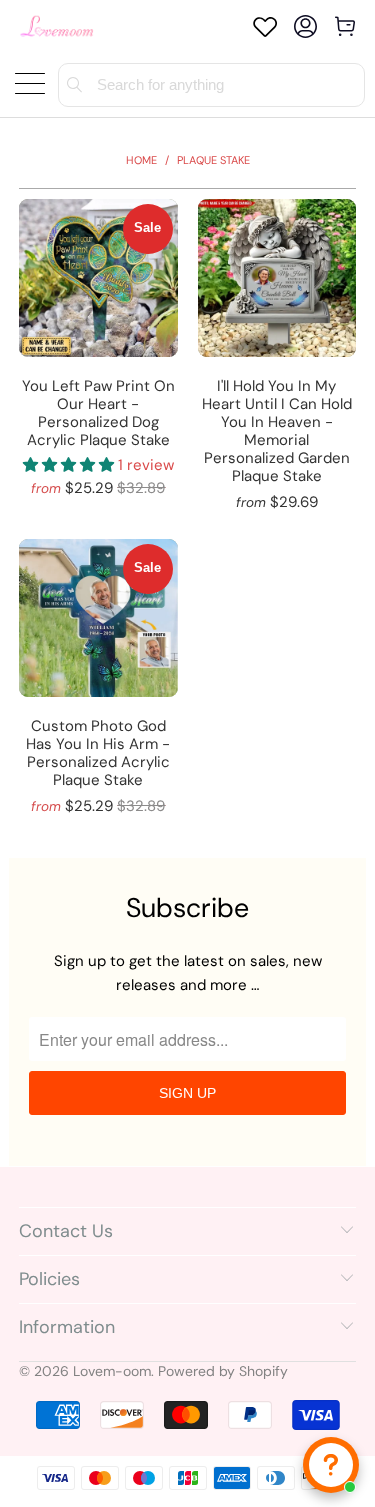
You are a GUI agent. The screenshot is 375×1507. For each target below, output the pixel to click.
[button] (68, 465)
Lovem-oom (112, 1371)
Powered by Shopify (223, 1371)
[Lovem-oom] (57, 26)
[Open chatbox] (331, 1465)
